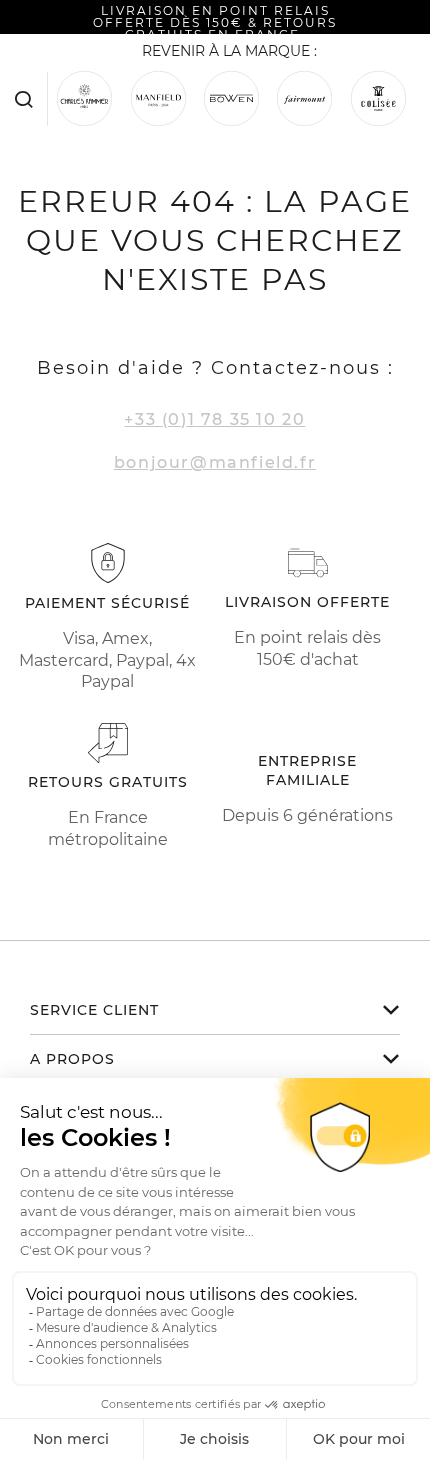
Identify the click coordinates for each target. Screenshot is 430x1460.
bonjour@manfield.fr (215, 462)
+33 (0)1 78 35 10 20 (214, 419)
